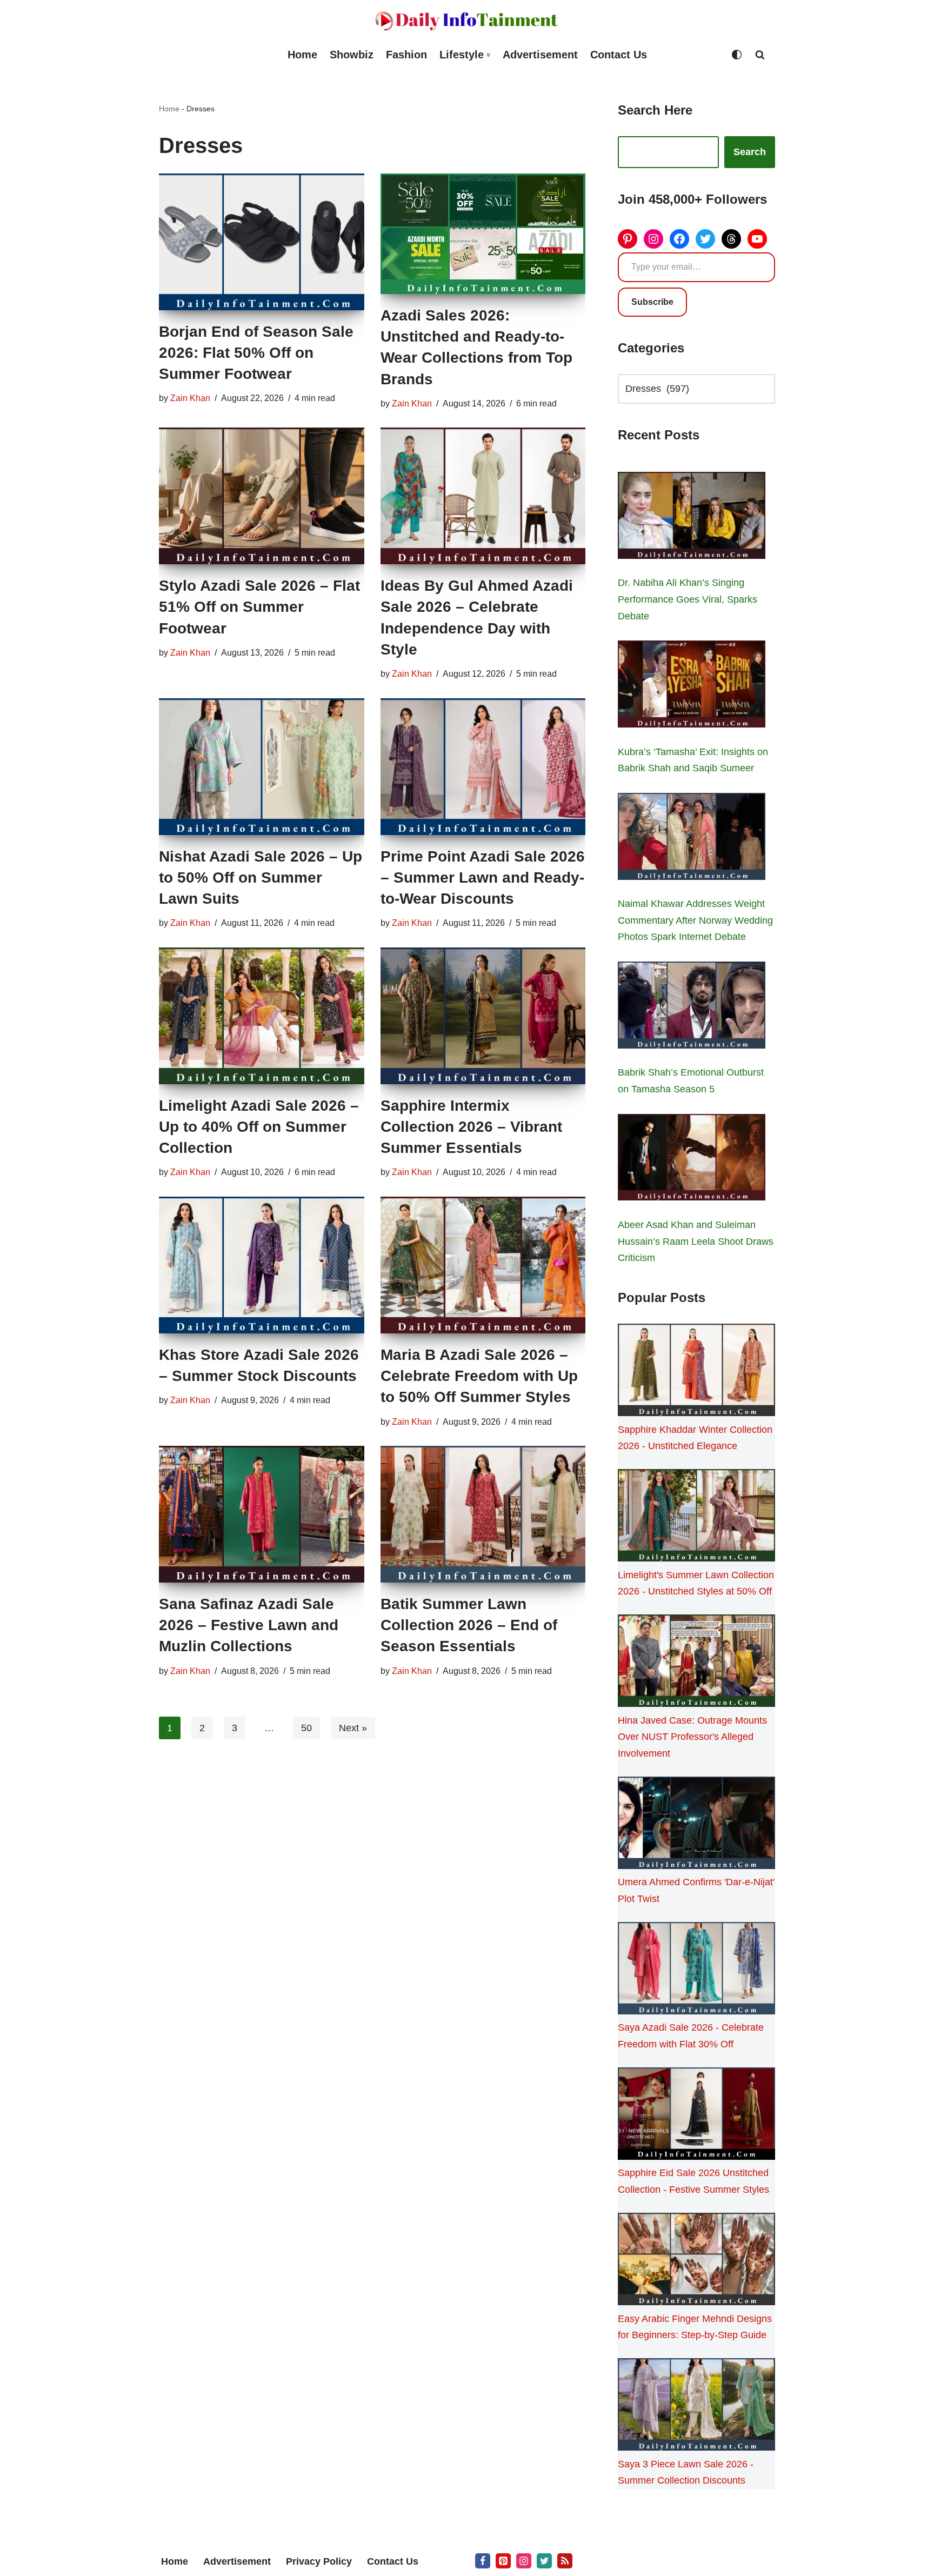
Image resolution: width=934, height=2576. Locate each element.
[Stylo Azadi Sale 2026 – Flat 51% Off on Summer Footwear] (262, 496)
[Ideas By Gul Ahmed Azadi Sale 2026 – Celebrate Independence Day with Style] (483, 496)
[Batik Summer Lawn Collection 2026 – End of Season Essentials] (483, 1514)
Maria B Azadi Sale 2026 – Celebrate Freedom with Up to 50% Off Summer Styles (479, 1376)
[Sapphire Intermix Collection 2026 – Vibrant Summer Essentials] (483, 1016)
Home (302, 55)
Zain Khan (190, 398)
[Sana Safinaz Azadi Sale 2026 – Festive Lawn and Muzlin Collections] (262, 1514)
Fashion (406, 55)
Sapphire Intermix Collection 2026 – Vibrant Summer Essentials (471, 1127)
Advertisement (540, 55)
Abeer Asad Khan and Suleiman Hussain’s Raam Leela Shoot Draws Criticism (696, 1241)
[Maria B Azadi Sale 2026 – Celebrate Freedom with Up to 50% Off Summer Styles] (483, 1265)
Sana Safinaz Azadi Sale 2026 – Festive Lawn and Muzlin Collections (249, 1625)
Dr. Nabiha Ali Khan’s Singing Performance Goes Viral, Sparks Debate (688, 599)
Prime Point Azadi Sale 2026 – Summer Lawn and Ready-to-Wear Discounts (483, 877)
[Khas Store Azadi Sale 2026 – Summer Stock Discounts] (262, 1265)
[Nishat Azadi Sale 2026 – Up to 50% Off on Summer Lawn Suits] (262, 767)
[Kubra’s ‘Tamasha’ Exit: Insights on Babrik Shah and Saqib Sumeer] (692, 686)
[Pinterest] (628, 239)
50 (306, 1728)
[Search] (760, 55)
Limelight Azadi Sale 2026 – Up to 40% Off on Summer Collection (259, 1127)
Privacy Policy (319, 2561)
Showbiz (352, 55)
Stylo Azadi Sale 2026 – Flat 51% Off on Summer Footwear (259, 607)
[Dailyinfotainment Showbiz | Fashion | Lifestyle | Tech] (467, 21)
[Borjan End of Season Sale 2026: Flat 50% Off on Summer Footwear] (262, 242)
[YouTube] (757, 239)
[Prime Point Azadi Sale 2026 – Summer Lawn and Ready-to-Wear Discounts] (483, 767)
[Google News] (565, 2561)
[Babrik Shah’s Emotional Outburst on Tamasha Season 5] (692, 1007)
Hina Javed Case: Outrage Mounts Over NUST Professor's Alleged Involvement (692, 1737)
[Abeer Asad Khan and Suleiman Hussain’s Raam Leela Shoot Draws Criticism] (692, 1160)
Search (750, 152)
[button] (488, 55)
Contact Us (619, 55)
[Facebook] (679, 239)
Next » (353, 1728)
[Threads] (731, 239)
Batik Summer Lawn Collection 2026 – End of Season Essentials (469, 1625)
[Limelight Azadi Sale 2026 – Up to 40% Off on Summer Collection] (262, 1016)
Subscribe (652, 302)
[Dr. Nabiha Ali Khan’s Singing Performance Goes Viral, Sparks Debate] (692, 518)
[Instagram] (653, 239)
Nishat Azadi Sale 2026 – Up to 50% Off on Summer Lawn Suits (261, 877)
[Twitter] (705, 239)
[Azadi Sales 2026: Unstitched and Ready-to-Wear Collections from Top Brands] (483, 234)
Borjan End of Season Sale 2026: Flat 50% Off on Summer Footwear (256, 353)
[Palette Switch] (737, 55)
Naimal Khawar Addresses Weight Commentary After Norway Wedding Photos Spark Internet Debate (695, 920)
